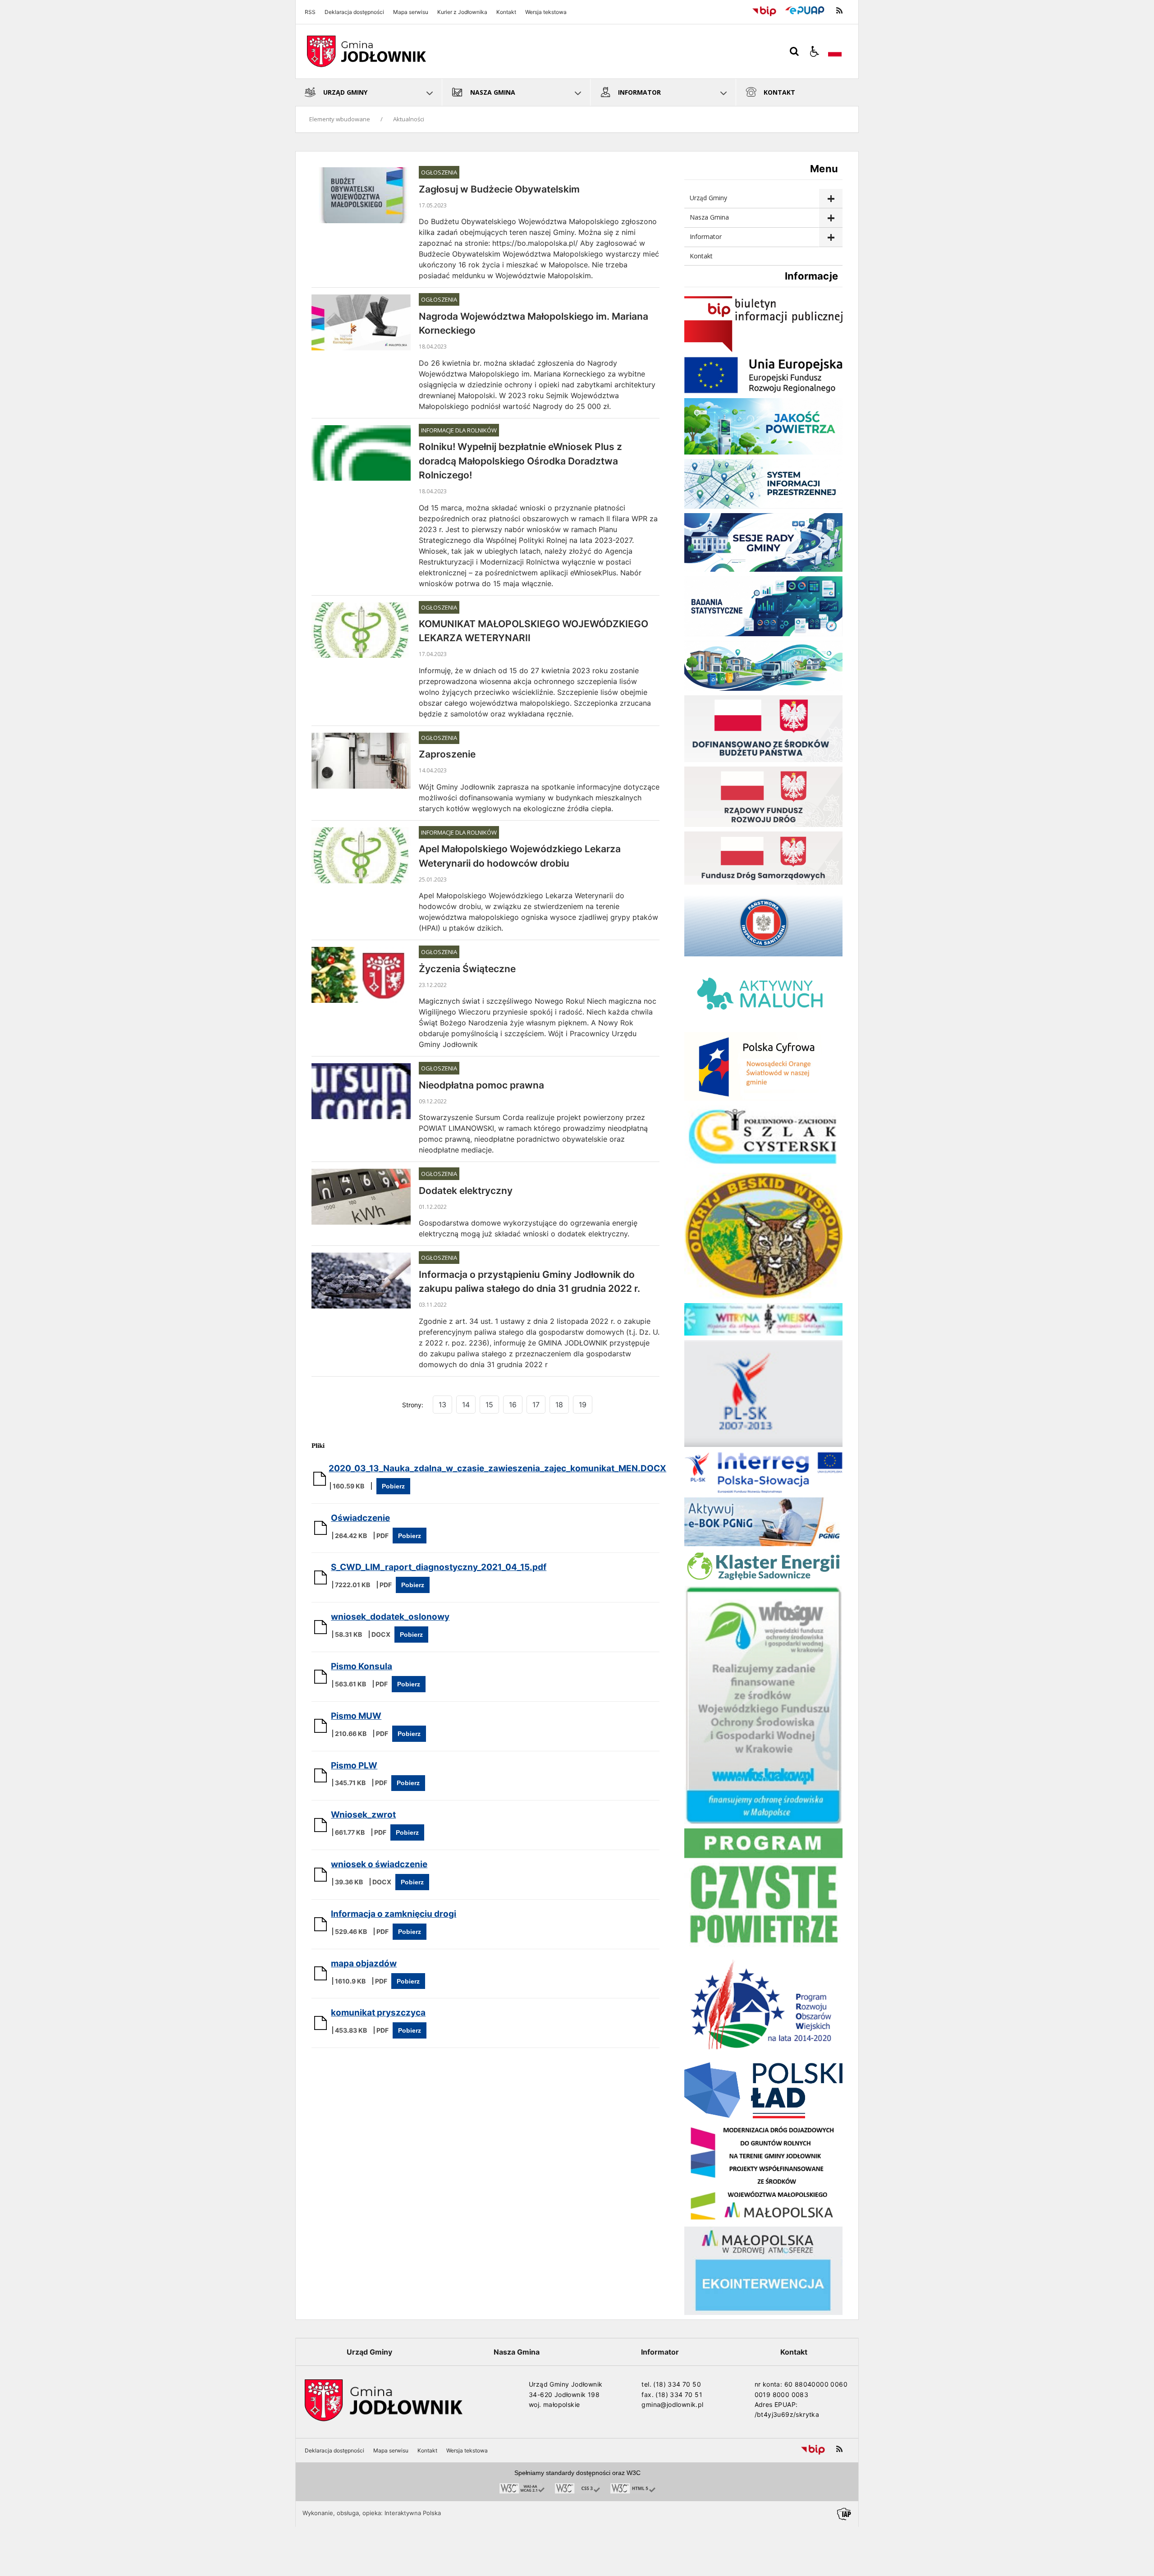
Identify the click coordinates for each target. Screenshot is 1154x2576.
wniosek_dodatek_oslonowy (390, 1617)
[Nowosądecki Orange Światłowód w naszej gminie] (763, 1098)
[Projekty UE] (763, 391)
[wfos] (763, 1821)
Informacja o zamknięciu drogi (394, 1914)
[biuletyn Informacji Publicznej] (763, 350)
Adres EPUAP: (776, 2404)
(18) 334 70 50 (677, 2384)
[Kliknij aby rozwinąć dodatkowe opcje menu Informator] (831, 237)
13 (442, 1405)
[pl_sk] (763, 1444)
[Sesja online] (763, 569)
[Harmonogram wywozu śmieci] (763, 688)
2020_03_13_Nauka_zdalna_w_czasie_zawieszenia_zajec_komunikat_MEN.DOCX (497, 1468)
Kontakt (506, 12)
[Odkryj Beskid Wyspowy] (763, 1296)
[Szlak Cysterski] (763, 1166)
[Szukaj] (794, 51)
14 (466, 1405)
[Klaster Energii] (763, 1579)
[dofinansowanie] (763, 760)
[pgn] (763, 1544)
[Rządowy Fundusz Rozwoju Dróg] (763, 824)
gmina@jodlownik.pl (672, 2404)
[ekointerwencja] (763, 2312)
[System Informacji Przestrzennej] (763, 506)
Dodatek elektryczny (466, 1191)
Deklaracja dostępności (354, 12)
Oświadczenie (360, 1518)
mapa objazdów (364, 1963)
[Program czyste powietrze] (763, 1948)
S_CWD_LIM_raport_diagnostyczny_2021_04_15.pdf (439, 1567)
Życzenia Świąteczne (467, 969)
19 (583, 1405)
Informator (706, 236)
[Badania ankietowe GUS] (763, 634)
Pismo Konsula (362, 1666)
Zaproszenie (447, 754)
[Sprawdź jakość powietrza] (763, 452)
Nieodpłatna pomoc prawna (481, 1085)
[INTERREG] (763, 1490)
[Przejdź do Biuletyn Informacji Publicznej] (764, 11)
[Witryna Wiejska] (763, 1333)
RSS (310, 12)
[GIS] (763, 954)
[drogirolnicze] (763, 2220)
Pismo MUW (356, 1716)
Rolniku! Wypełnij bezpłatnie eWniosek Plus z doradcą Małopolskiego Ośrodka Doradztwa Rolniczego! (520, 461)
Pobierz (393, 1486)
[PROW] (763, 2055)
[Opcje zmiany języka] (835, 51)
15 (489, 1405)
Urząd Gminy (708, 198)
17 (536, 1405)
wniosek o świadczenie (379, 1864)
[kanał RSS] (839, 11)
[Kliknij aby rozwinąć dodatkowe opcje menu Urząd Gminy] (831, 199)
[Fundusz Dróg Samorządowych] (763, 882)
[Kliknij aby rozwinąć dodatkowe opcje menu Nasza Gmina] (831, 218)
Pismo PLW (354, 1766)
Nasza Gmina (709, 217)
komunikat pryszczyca (378, 2013)
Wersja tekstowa (546, 12)
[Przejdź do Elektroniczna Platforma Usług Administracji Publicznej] (805, 11)
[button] (815, 51)
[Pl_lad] (763, 2116)
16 (513, 1405)
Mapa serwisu (411, 12)
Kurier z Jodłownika (462, 12)
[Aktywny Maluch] (763, 1025)
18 (559, 1405)
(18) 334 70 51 (679, 2395)
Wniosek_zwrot (363, 1815)
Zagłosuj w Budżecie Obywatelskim (499, 189)
